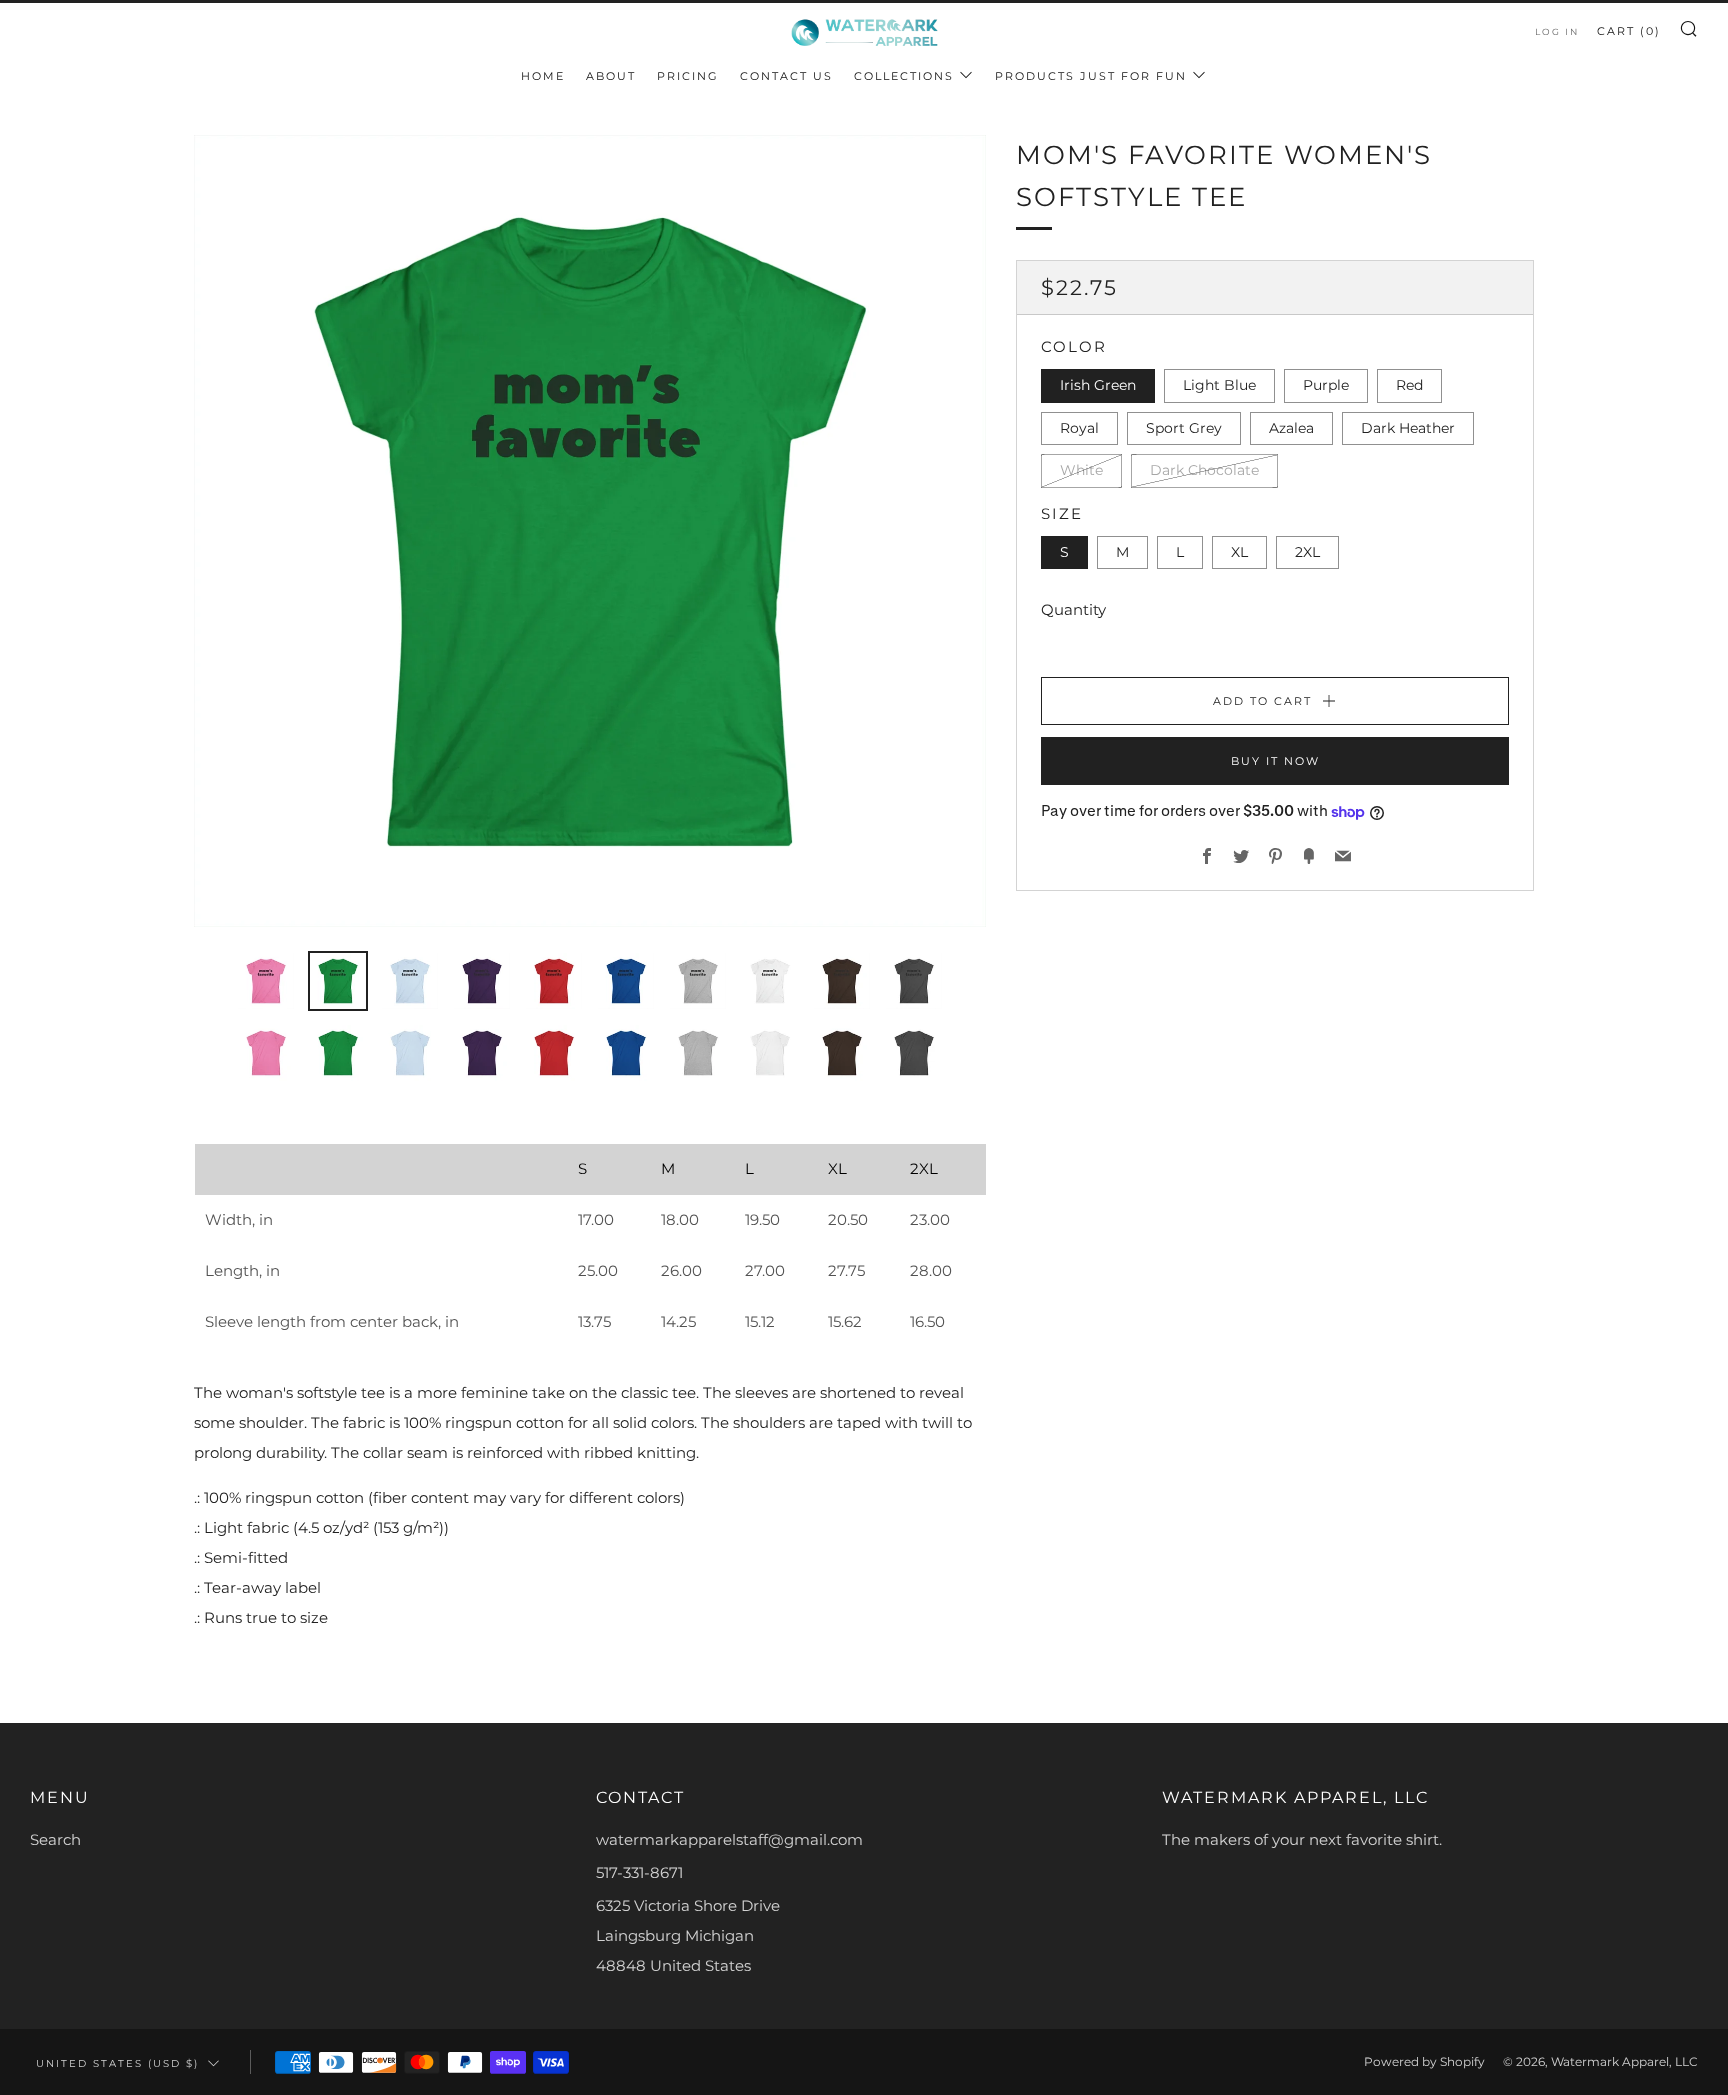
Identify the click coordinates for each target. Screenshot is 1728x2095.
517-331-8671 (639, 1872)
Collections (904, 76)
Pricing (688, 76)
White (1081, 471)
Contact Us (786, 76)
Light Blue (1219, 386)
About (611, 76)
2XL (1307, 552)
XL (1239, 552)
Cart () (1629, 31)
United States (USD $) (117, 2063)
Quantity (1073, 610)
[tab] (266, 981)
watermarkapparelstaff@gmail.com (729, 1839)
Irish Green (1098, 386)
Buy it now (1275, 762)
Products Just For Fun (1091, 76)
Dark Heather (1408, 428)
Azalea (1291, 428)
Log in (1557, 31)
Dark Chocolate (1204, 471)
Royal (1079, 428)
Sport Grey (1184, 428)
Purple (1326, 386)
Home (543, 76)
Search (55, 1839)
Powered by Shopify (1424, 2061)
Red (1409, 386)
